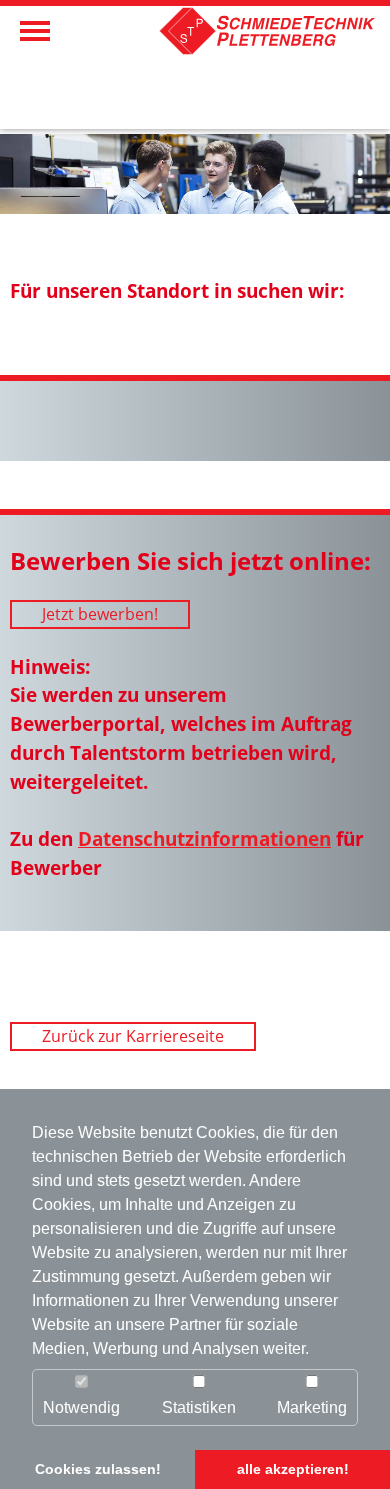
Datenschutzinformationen (204, 838)
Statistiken (199, 1407)
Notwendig (81, 1407)
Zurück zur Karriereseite (133, 1036)
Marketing (312, 1407)
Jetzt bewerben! (100, 614)
